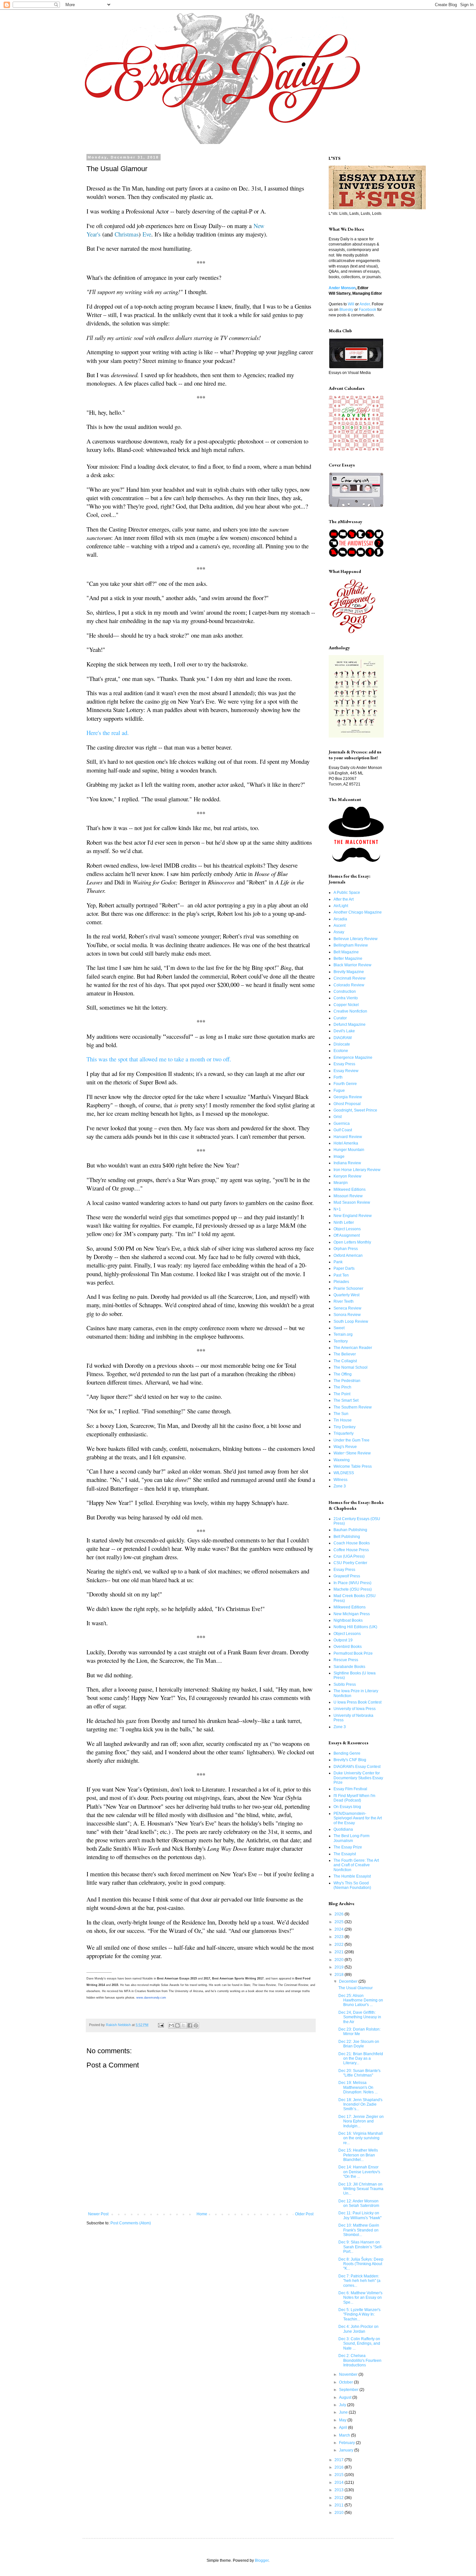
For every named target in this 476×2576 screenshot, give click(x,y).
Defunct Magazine (350, 1025)
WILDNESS (344, 1473)
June (344, 2412)
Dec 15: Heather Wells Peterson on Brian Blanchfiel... (358, 2155)
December (349, 1981)
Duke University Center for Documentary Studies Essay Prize (358, 1778)
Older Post (304, 2214)
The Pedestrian (347, 1381)
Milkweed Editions (350, 1189)
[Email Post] (161, 2025)
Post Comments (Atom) (131, 2223)
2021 (340, 1952)
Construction (345, 992)
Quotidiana (343, 1829)
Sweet (339, 1328)
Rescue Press (346, 1660)
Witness (340, 1480)
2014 (340, 2483)
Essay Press (344, 1064)
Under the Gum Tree (351, 1440)
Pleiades (341, 1282)
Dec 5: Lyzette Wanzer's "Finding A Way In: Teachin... (359, 2314)
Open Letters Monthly (352, 1242)
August (346, 2397)
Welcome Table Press (353, 1466)
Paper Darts (344, 1268)
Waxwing (342, 1460)
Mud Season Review (352, 1202)
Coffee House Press (351, 1550)
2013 (340, 2490)
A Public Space (347, 893)
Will (351, 304)
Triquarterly (344, 1433)
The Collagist (345, 1361)
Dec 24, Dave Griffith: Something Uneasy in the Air (360, 2017)
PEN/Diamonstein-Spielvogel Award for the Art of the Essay (358, 1818)
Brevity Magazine (349, 972)
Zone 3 (340, 1486)
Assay (339, 932)
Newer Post (98, 2214)
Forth (338, 1077)
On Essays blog (347, 1807)
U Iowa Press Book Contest (357, 1702)
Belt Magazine (346, 952)
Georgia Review (348, 1097)
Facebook (368, 310)
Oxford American (348, 1255)
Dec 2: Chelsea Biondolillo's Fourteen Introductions (360, 2360)
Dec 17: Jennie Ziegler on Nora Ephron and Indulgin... (361, 2121)
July (343, 2405)
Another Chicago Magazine (358, 912)
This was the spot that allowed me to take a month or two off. (159, 1059)
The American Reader (353, 1348)
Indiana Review (347, 1163)
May (343, 2420)
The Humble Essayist (352, 1876)
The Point (342, 1394)
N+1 (337, 1209)
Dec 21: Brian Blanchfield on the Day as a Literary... (361, 2059)
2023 (340, 1937)
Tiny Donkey (345, 1427)
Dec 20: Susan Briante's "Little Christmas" (359, 2073)
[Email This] (171, 2025)
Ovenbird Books (348, 1647)
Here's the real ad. (108, 733)
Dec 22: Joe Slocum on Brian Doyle (359, 2044)
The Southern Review (353, 1407)
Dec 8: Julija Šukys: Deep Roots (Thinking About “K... (361, 2264)
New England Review (353, 1216)
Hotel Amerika (346, 1143)
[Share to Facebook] (190, 2025)
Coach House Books (352, 1543)
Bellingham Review (351, 945)
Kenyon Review (347, 1176)
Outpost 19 (343, 1640)
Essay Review (346, 1071)
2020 (340, 1960)
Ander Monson (342, 288)
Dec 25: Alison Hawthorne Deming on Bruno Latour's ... (361, 2000)
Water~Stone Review (352, 1453)
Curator (340, 1018)
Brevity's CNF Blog (350, 1760)
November (349, 2374)
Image (339, 1156)
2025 (340, 1922)
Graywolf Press (347, 1576)
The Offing (343, 1374)
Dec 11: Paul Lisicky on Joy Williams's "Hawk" (360, 2215)
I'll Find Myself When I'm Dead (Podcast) (354, 1798)
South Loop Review (351, 1321)
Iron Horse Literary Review (357, 1170)
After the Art (344, 899)
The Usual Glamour (356, 1988)
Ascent (340, 926)
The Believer (345, 1354)
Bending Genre (347, 1753)
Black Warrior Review (352, 965)
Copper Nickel (346, 1005)
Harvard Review (348, 1137)
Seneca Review (347, 1308)
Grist (338, 1117)
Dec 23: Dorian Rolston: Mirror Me (359, 2032)
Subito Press (345, 1684)
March (345, 2435)
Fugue (339, 1091)
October (346, 2382)
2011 (340, 2505)
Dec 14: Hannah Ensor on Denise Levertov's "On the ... (359, 2172)
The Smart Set (346, 1400)
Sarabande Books (349, 1667)
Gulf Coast (343, 1130)
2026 (340, 1914)
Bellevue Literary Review (356, 939)
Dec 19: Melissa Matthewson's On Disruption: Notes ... (358, 2087)
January (347, 2450)
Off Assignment (347, 1235)
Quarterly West (346, 1295)
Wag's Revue (345, 1447)
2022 (340, 1945)
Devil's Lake (344, 1031)
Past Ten (341, 1275)
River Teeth (344, 1301)
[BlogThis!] (177, 2025)
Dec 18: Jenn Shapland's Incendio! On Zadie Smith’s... (360, 2105)
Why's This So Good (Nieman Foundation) (352, 1885)
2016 (340, 2467)
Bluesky (346, 310)
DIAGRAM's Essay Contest (357, 1767)
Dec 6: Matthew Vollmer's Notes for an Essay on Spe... (360, 2298)
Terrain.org (343, 1334)
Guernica (342, 1124)
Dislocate (342, 1044)
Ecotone (341, 1051)
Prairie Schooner (348, 1288)
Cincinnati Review (350, 978)
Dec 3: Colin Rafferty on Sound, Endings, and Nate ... (359, 2344)
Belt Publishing (347, 1537)
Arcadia (340, 919)
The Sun (341, 1414)
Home (202, 2214)
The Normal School (351, 1367)
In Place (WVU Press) (352, 1583)
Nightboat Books (348, 1620)
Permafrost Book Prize (353, 1653)
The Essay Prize (348, 1847)
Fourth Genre (345, 1084)
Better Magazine (348, 959)
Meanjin (341, 1183)
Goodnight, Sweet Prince (355, 1110)
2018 (340, 1975)
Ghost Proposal (347, 1104)
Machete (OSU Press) (353, 1589)
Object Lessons (347, 1229)
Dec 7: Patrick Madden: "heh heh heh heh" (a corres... (359, 2281)
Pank (338, 1262)
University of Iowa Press (355, 1709)
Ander (365, 304)
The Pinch (342, 1387)
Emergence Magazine (353, 1058)
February (347, 2443)
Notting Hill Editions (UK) (355, 1627)
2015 (340, 2475)
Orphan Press (346, 1249)
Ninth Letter (344, 1222)
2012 (340, 2498)
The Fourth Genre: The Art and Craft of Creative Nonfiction (356, 1865)
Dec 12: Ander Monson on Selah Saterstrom (359, 2203)
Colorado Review (349, 985)
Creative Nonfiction (350, 1011)
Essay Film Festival (350, 1789)
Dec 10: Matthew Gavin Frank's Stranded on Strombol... (359, 2230)
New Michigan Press (352, 1614)
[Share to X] (184, 2025)
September (349, 2390)
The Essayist (345, 1854)
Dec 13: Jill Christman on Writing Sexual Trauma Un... (361, 2189)
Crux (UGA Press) (349, 1556)
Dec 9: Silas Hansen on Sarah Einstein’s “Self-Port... (360, 2247)
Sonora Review (347, 1315)
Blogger (262, 2560)
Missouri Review (348, 1196)
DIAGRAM (343, 1038)
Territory (341, 1341)
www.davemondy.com (151, 1998)
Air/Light (341, 906)
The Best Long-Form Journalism (351, 1838)
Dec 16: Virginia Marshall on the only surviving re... (361, 2138)
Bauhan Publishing (350, 1530)
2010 (340, 2513)
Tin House (343, 1420)
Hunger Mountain (349, 1150)
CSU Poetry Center (350, 1563)
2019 (340, 1967)
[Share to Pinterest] (196, 2025)
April (344, 2428)
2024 (340, 1929)
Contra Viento (346, 998)
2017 (340, 2460)
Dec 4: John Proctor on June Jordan (358, 2329)
